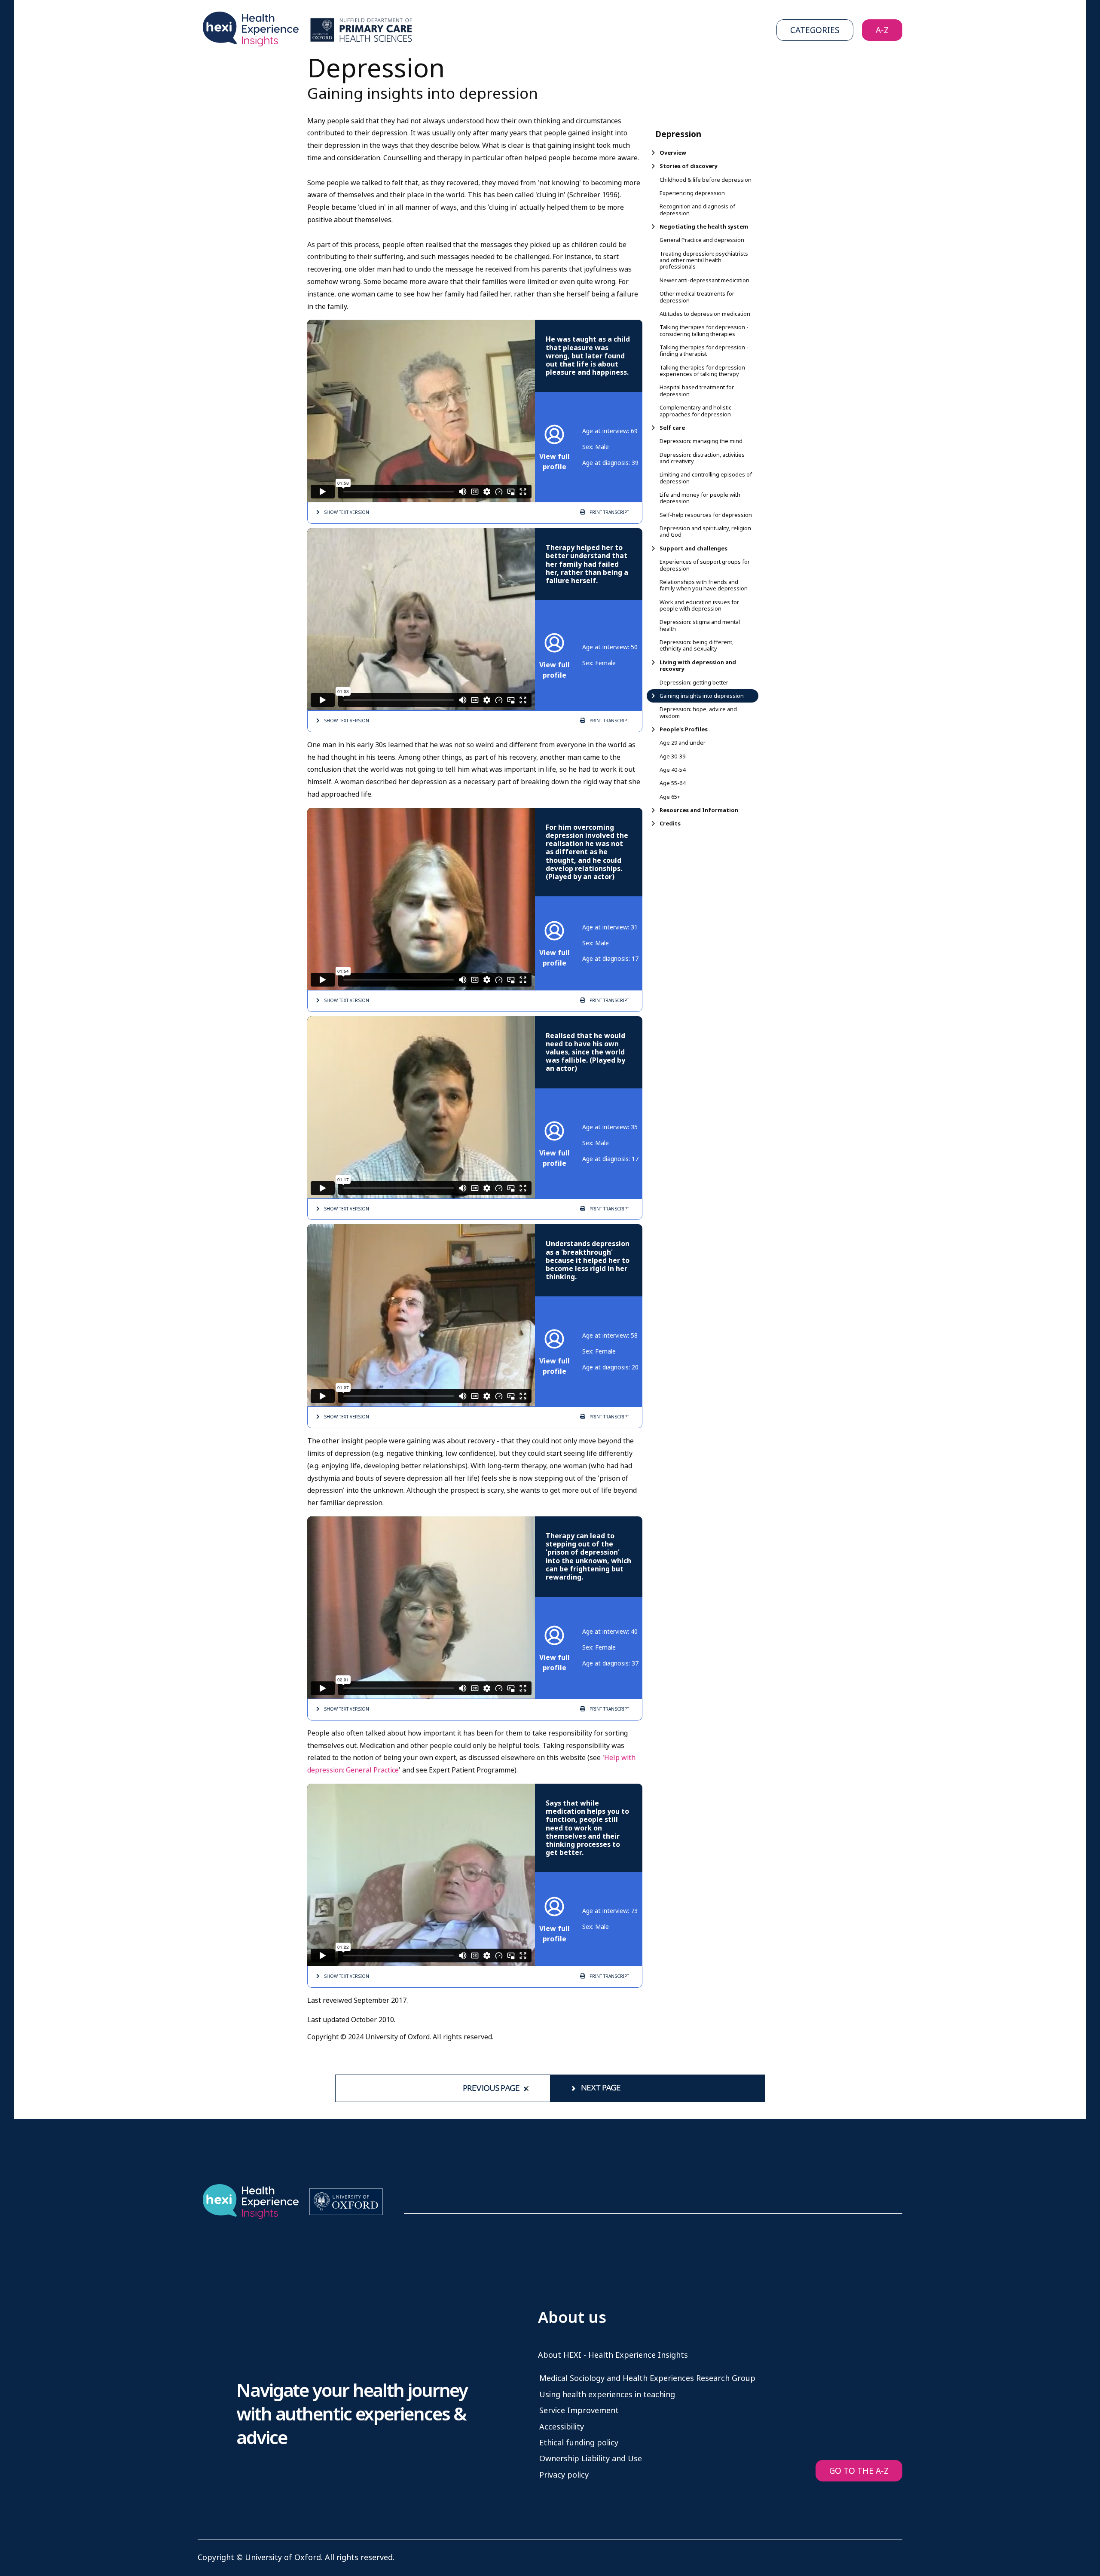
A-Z (882, 30)
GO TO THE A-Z (859, 2471)
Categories (815, 30)
